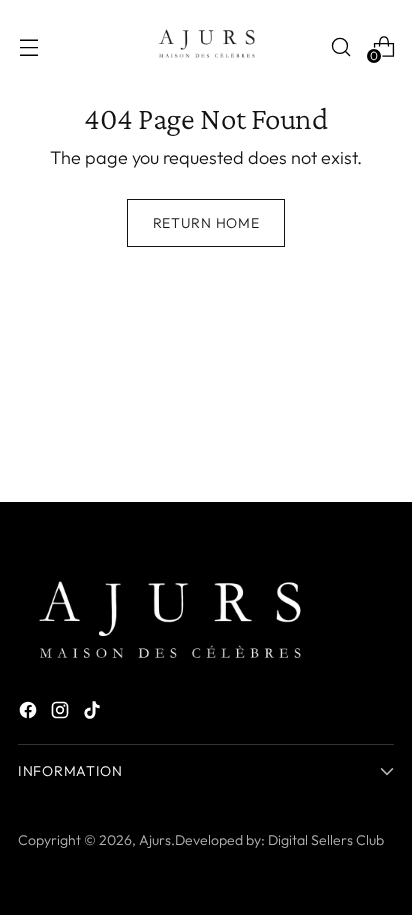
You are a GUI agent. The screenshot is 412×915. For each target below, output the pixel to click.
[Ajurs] (206, 47)
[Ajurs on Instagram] (62, 713)
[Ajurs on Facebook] (30, 713)
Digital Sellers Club (326, 840)
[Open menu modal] (28, 46)
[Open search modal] (340, 46)
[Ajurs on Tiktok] (94, 713)
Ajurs (155, 840)
